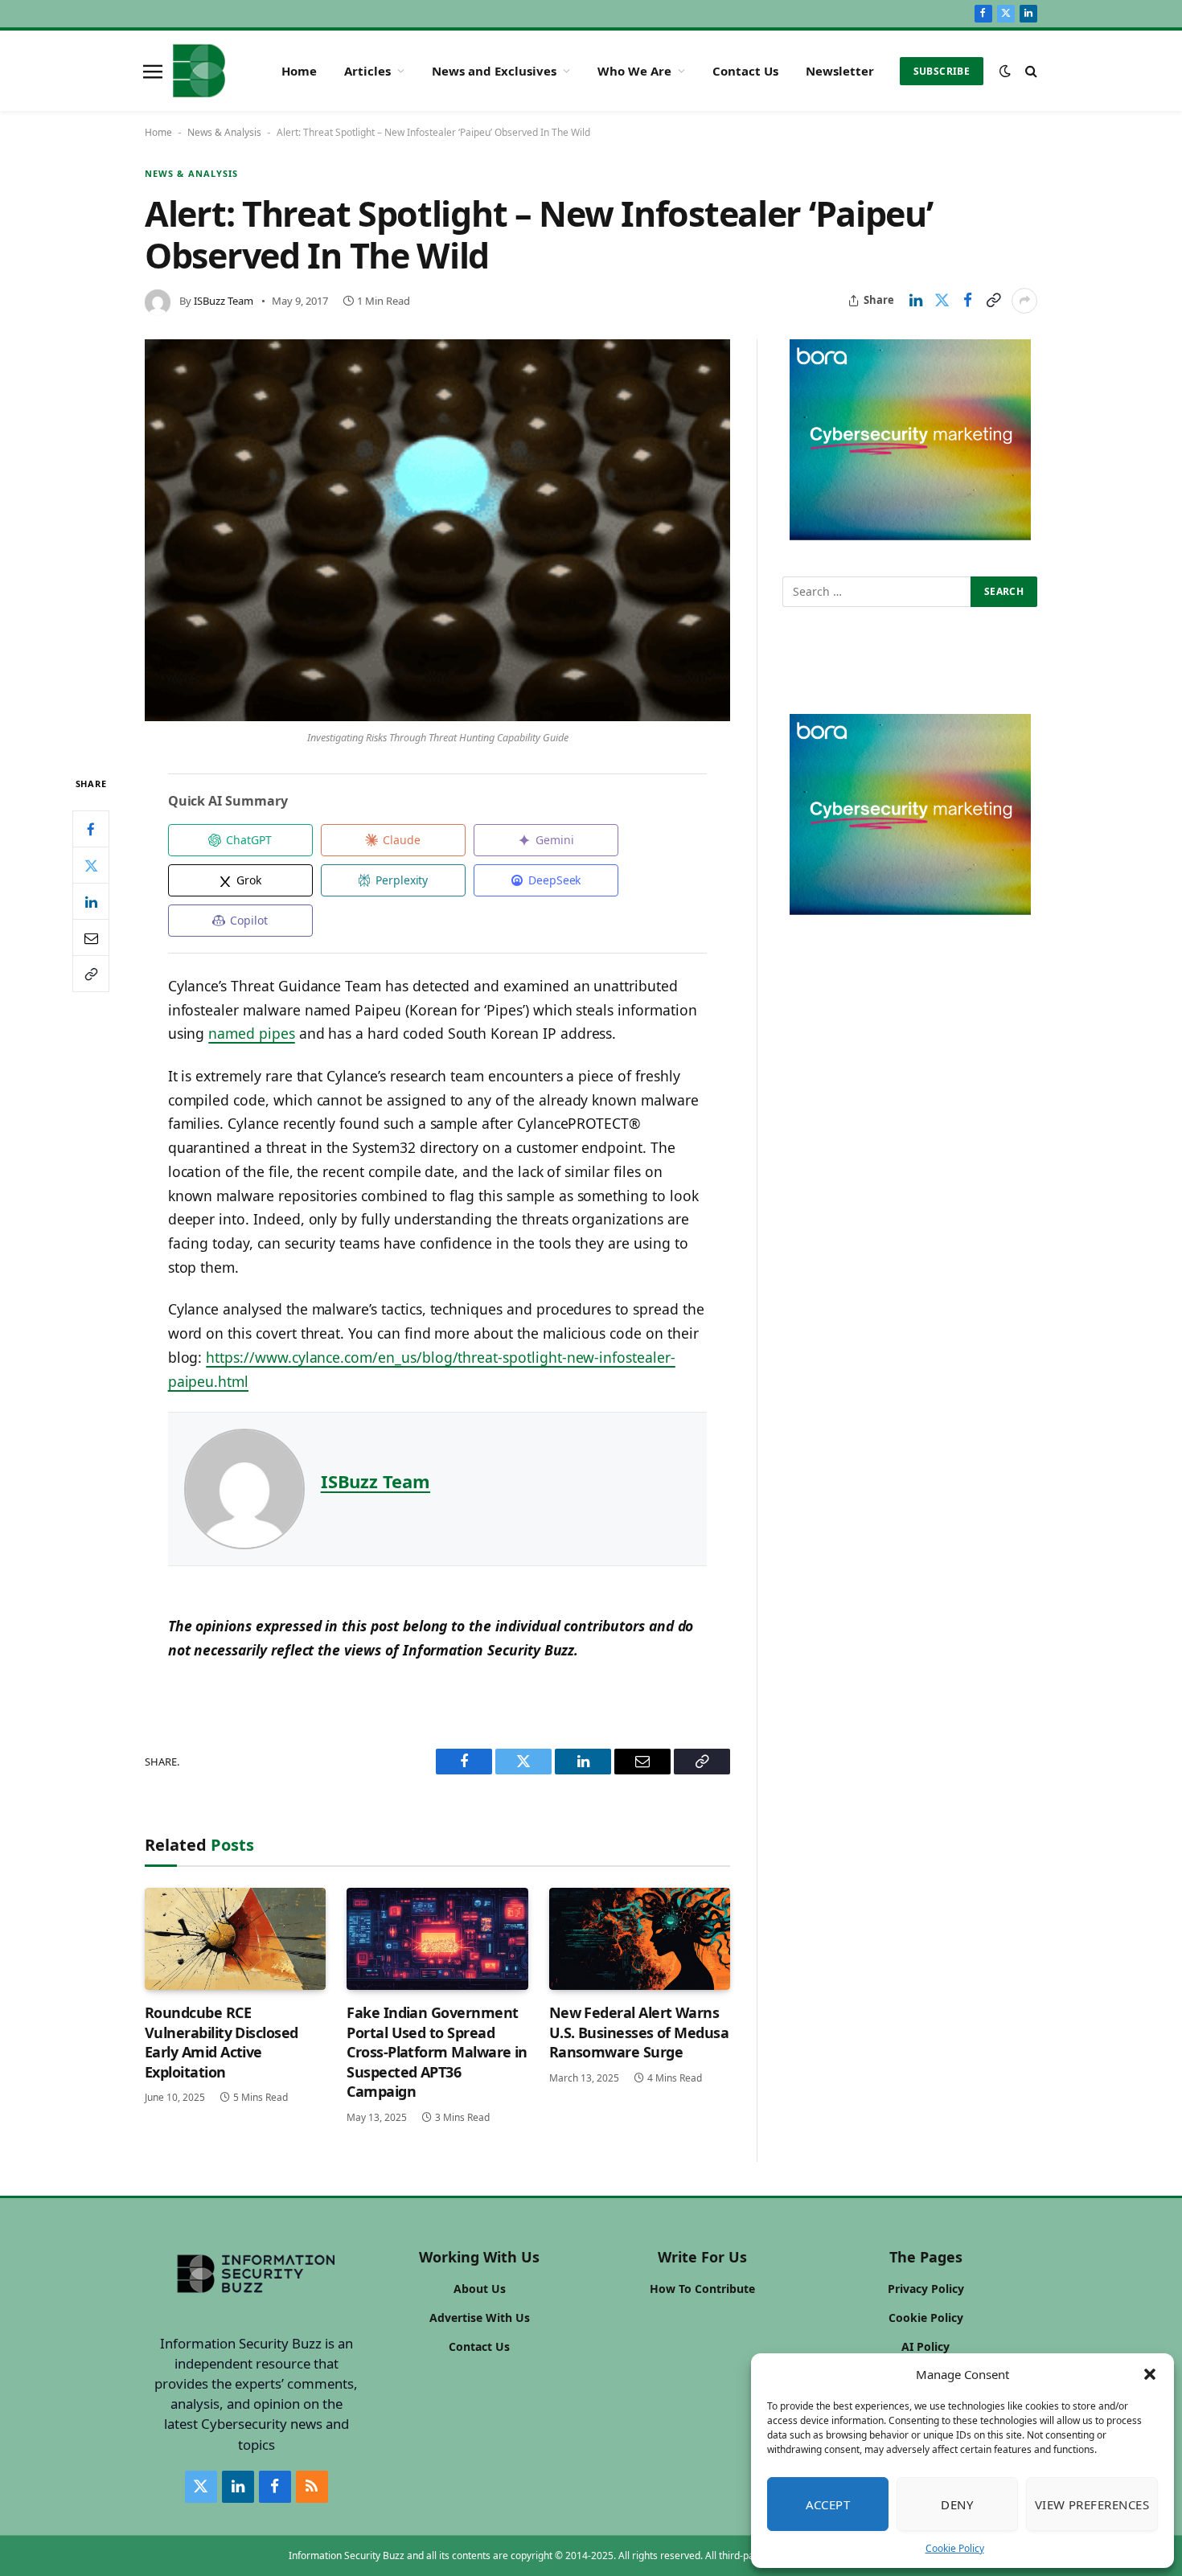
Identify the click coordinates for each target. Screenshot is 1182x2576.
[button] (1150, 2374)
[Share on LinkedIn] (916, 301)
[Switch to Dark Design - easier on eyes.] (1005, 71)
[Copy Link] (993, 301)
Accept (828, 2504)
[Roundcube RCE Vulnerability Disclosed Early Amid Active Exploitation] (235, 1939)
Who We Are (634, 71)
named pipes (251, 1033)
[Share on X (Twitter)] (942, 301)
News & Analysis (224, 132)
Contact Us (745, 71)
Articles (367, 71)
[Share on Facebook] (967, 301)
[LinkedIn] (91, 901)
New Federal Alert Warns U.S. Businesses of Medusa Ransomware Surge (639, 2032)
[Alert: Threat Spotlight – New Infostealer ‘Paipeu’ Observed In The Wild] (437, 531)
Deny (957, 2504)
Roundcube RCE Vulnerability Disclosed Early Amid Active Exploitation (222, 2042)
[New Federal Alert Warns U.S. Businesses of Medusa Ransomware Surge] (640, 1939)
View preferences (1092, 2504)
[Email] (91, 937)
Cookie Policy (955, 2548)
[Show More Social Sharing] (1024, 301)
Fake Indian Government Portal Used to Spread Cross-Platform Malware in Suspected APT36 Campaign (437, 2052)
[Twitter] (91, 865)
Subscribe (942, 71)
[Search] (1030, 71)
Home (299, 71)
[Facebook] (91, 829)
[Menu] (153, 71)
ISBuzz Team (224, 301)
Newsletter (840, 71)
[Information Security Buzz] (199, 71)
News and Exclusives (494, 71)
